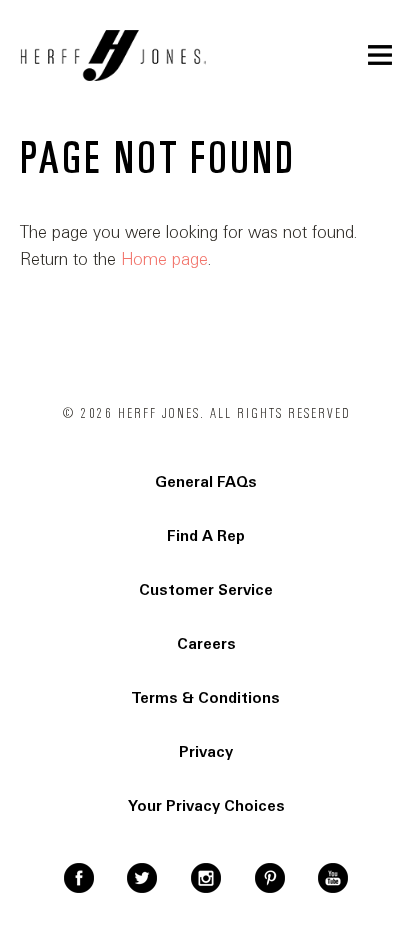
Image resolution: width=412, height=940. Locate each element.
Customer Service (206, 590)
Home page (164, 260)
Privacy (206, 752)
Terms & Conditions (206, 698)
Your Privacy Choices (206, 806)
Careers (206, 644)
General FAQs (206, 482)
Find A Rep (206, 536)
